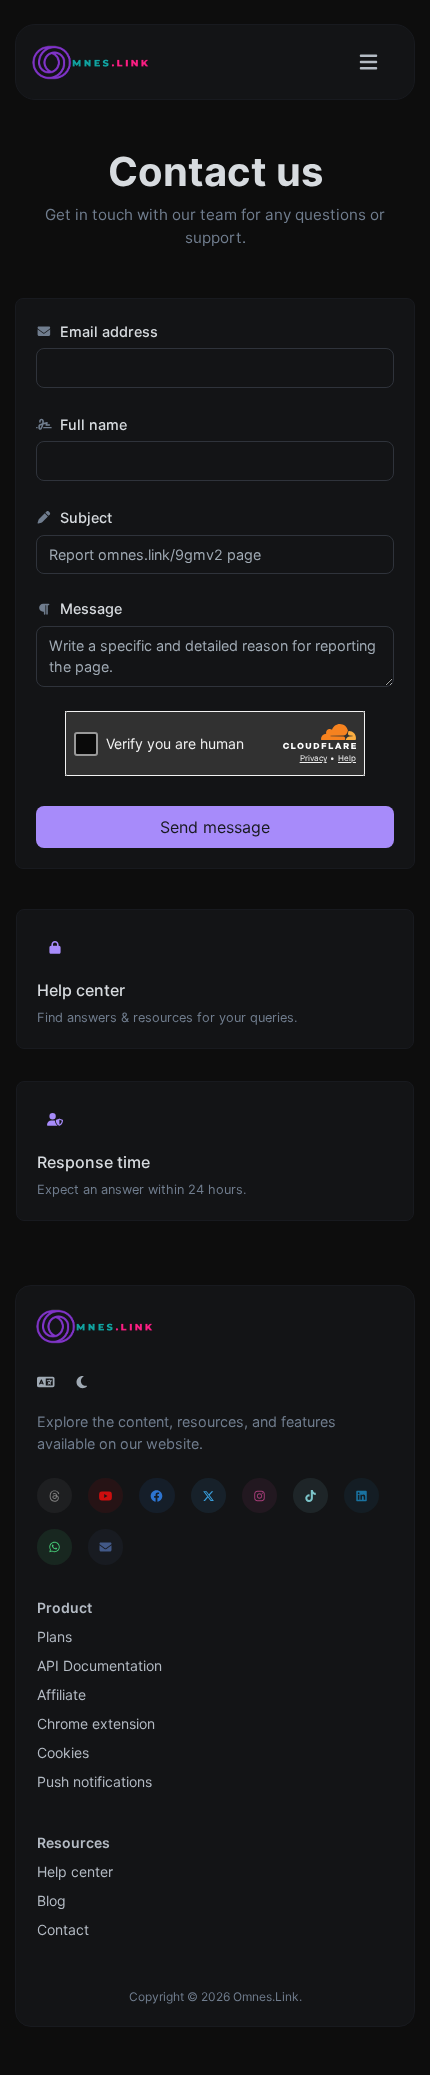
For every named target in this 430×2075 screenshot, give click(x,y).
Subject (84, 517)
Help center (75, 1871)
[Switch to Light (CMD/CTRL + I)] (82, 1382)
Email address (107, 331)
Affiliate (61, 1694)
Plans (54, 1636)
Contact (63, 1929)
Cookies (63, 1752)
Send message (215, 827)
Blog (51, 1900)
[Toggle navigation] (368, 62)
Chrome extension (96, 1723)
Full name (91, 424)
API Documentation (99, 1665)
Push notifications (94, 1781)
